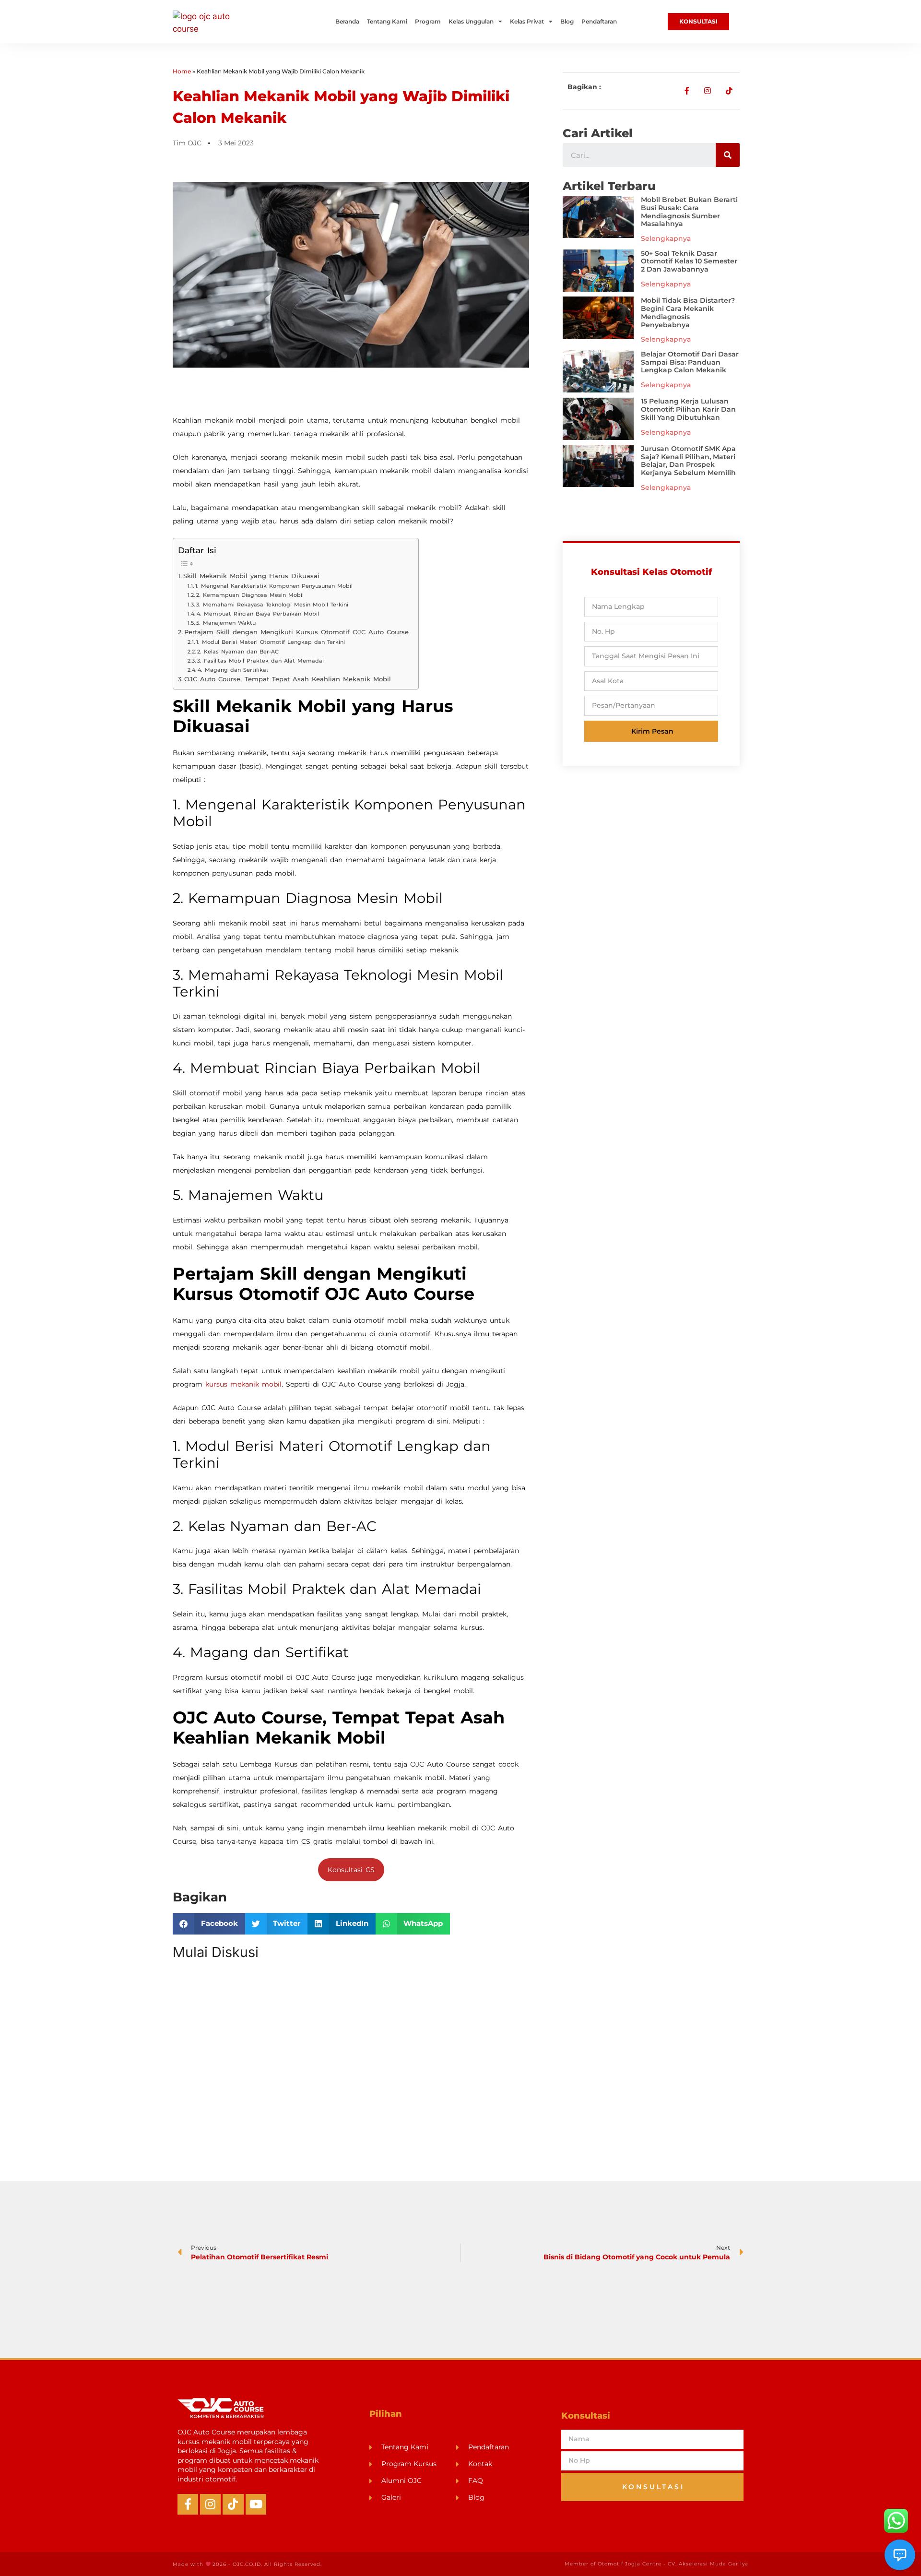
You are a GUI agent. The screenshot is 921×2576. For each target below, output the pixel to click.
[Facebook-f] (188, 2504)
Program (428, 21)
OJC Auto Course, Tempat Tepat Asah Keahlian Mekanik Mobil (288, 679)
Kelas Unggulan (471, 21)
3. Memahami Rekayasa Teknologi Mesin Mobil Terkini (272, 605)
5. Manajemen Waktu (226, 623)
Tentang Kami (387, 21)
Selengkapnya (666, 238)
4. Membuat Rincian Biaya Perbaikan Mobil (258, 614)
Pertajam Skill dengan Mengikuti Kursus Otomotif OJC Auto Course (296, 632)
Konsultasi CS (351, 1870)
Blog (567, 21)
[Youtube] (256, 2504)
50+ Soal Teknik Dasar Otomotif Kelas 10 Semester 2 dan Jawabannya (689, 261)
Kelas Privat (527, 21)
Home (182, 71)
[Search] (728, 155)
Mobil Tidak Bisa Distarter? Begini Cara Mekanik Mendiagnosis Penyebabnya (688, 312)
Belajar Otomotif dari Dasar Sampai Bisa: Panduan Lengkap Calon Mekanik (690, 362)
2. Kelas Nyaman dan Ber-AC (238, 652)
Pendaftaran (599, 21)
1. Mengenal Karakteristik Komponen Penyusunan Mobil (274, 586)
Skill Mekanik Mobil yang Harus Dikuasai (251, 576)
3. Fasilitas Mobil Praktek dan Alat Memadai (260, 661)
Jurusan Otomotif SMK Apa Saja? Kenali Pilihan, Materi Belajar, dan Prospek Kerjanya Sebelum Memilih (688, 461)
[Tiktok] (233, 2504)
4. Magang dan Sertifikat (233, 670)
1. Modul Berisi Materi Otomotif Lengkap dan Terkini (271, 642)
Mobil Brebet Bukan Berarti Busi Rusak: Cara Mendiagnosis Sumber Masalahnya (689, 212)
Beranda (347, 21)
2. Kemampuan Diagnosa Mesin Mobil (250, 595)
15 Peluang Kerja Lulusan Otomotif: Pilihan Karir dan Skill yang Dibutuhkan (688, 409)
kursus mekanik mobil (243, 1384)
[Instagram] (210, 2504)
